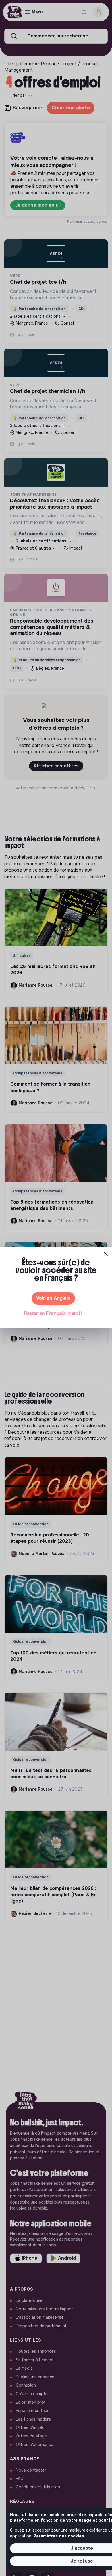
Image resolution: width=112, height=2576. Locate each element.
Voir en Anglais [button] (53, 1298)
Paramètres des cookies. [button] (59, 2536)
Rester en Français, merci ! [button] (53, 1313)
